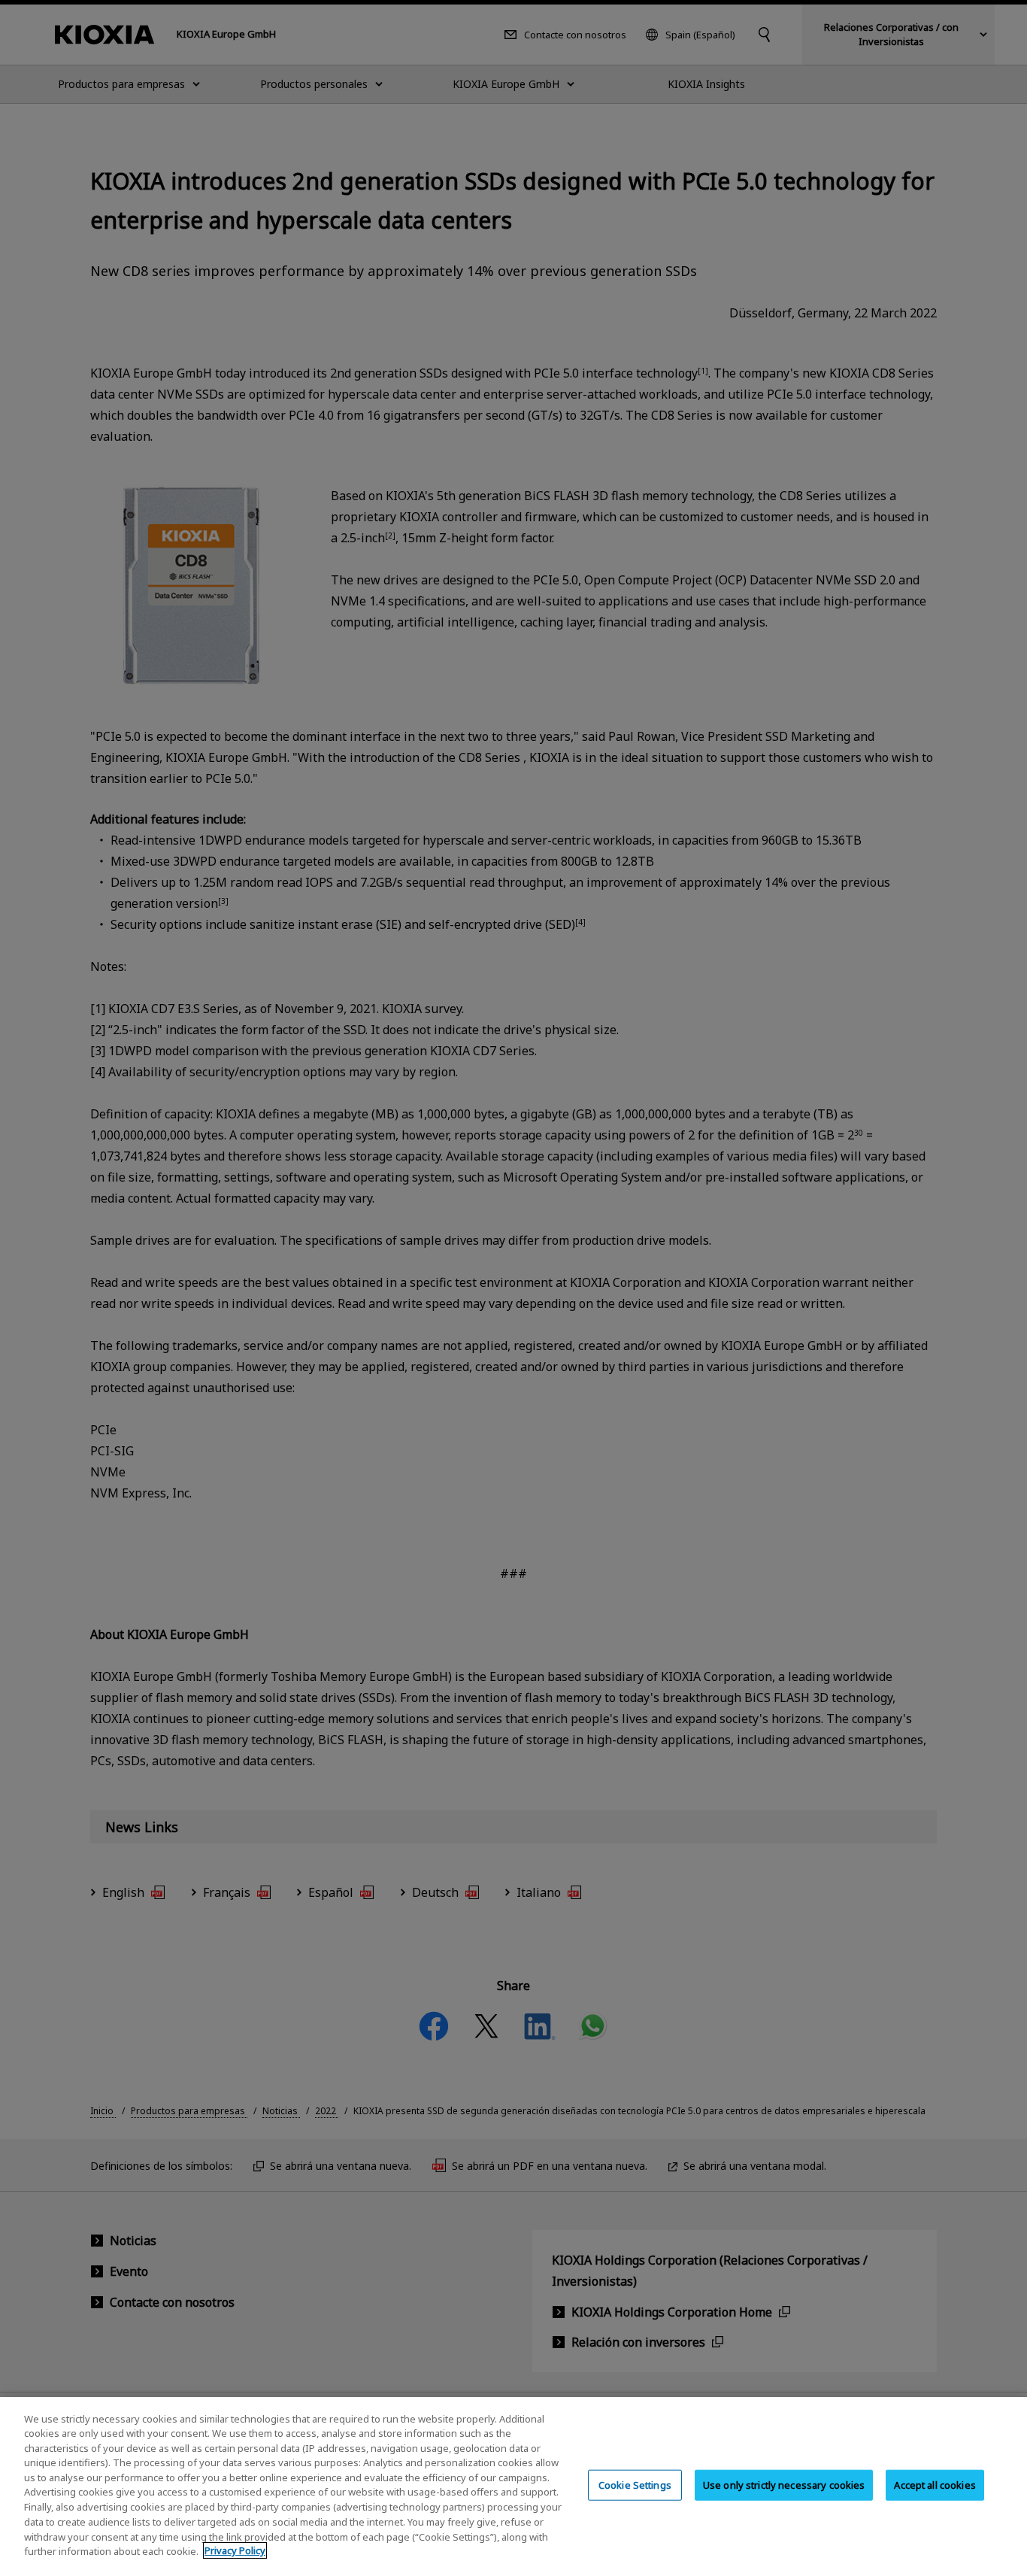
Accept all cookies (935, 2485)
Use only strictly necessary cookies (784, 2485)
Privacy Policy (235, 2550)
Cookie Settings (635, 2485)
